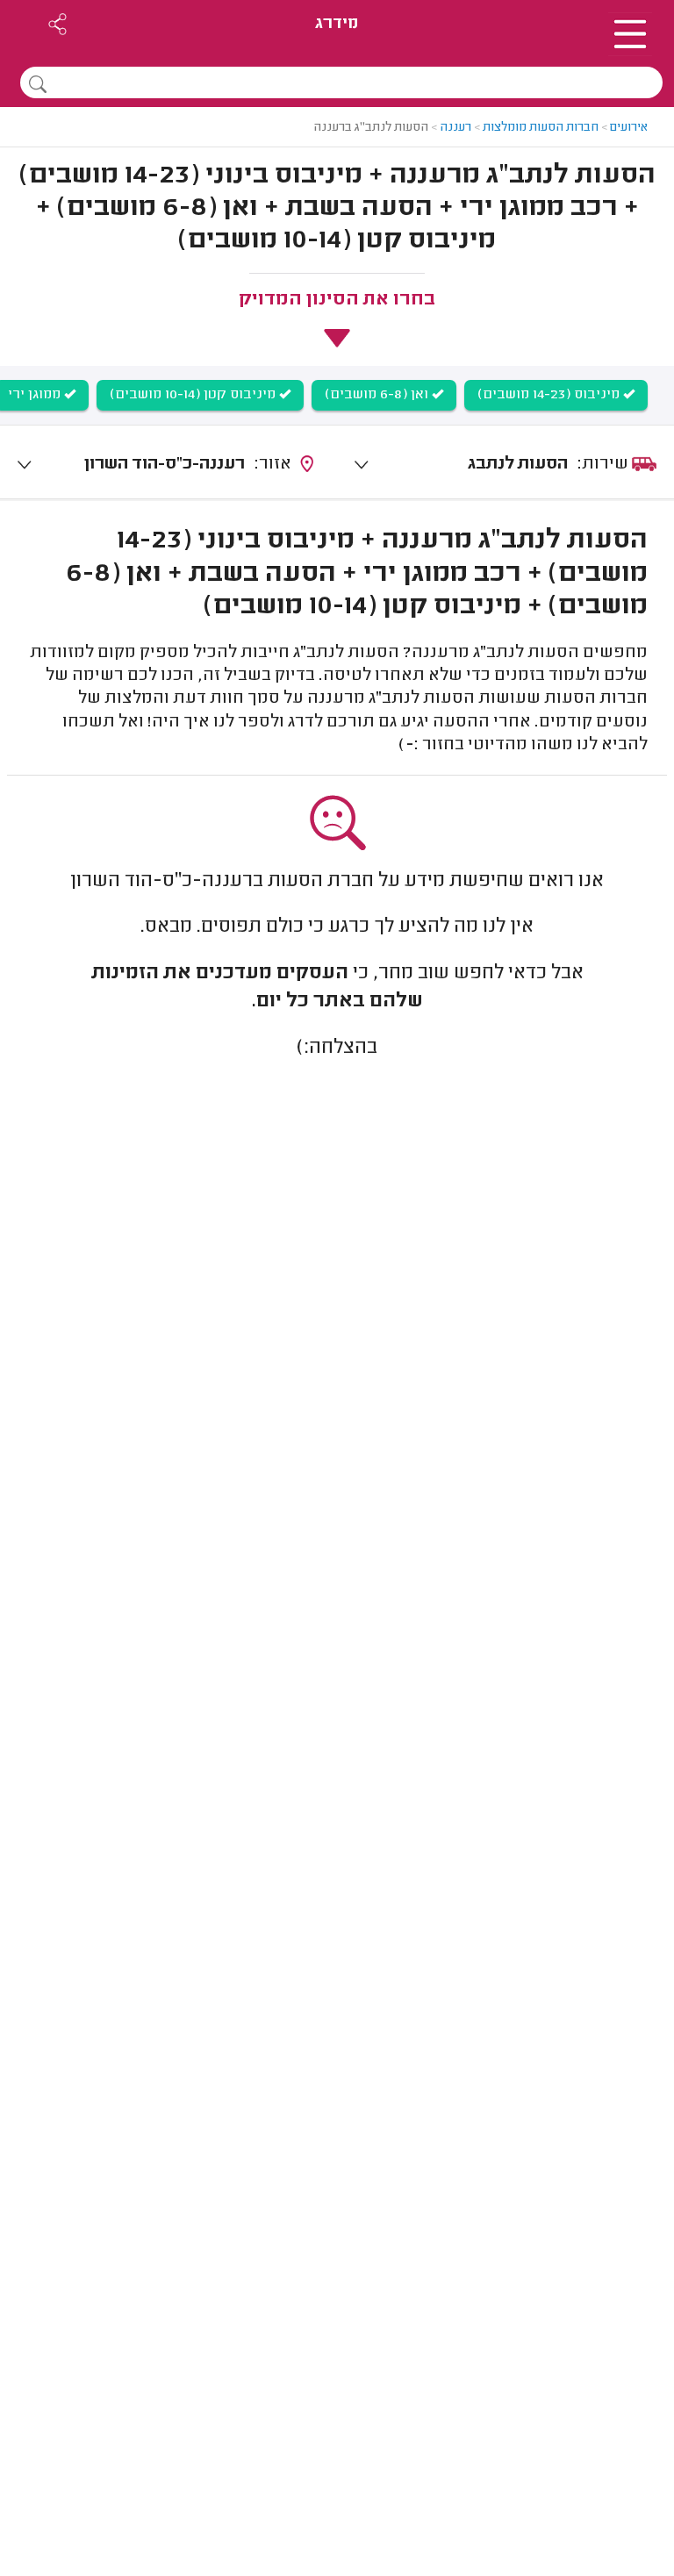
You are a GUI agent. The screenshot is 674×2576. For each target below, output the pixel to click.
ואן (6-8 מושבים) (378, 395)
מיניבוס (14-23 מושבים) (550, 395)
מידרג (337, 24)
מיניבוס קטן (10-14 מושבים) (194, 395)
